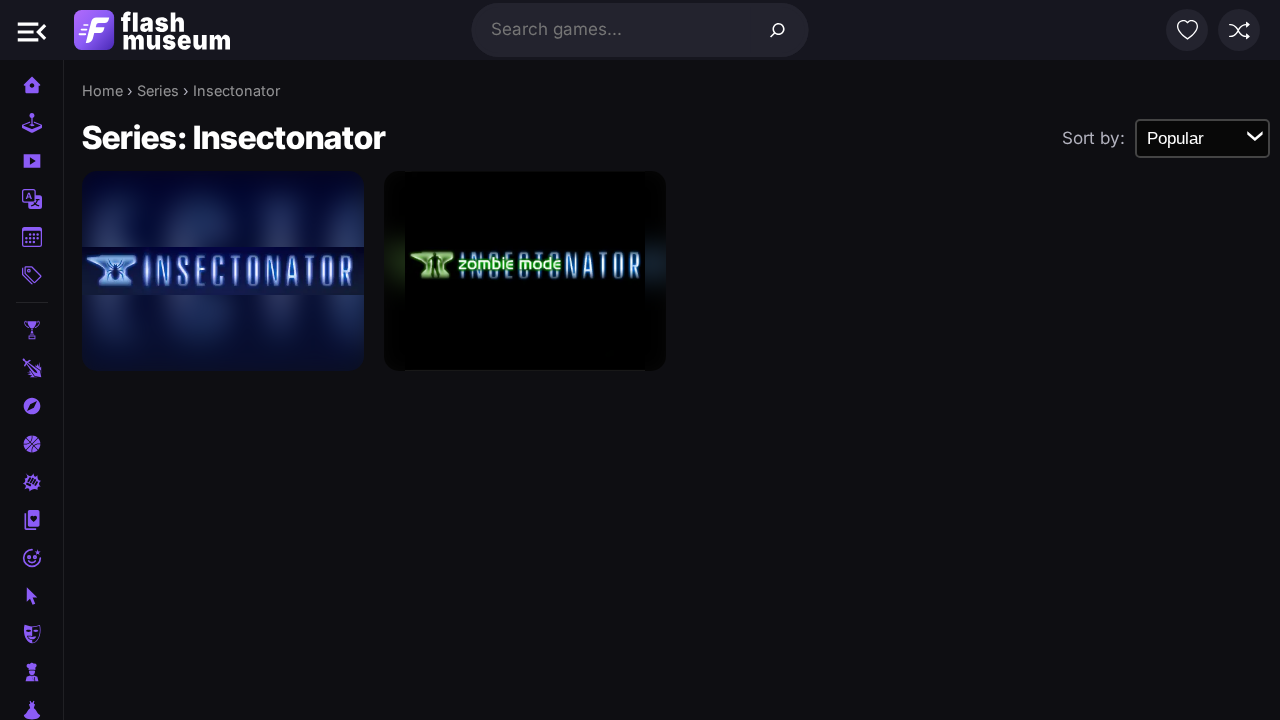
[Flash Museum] (152, 30)
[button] (32, 30)
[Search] (778, 30)
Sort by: (1093, 138)
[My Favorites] (1187, 30)
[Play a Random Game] (1239, 30)
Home (102, 90)
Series (158, 90)
